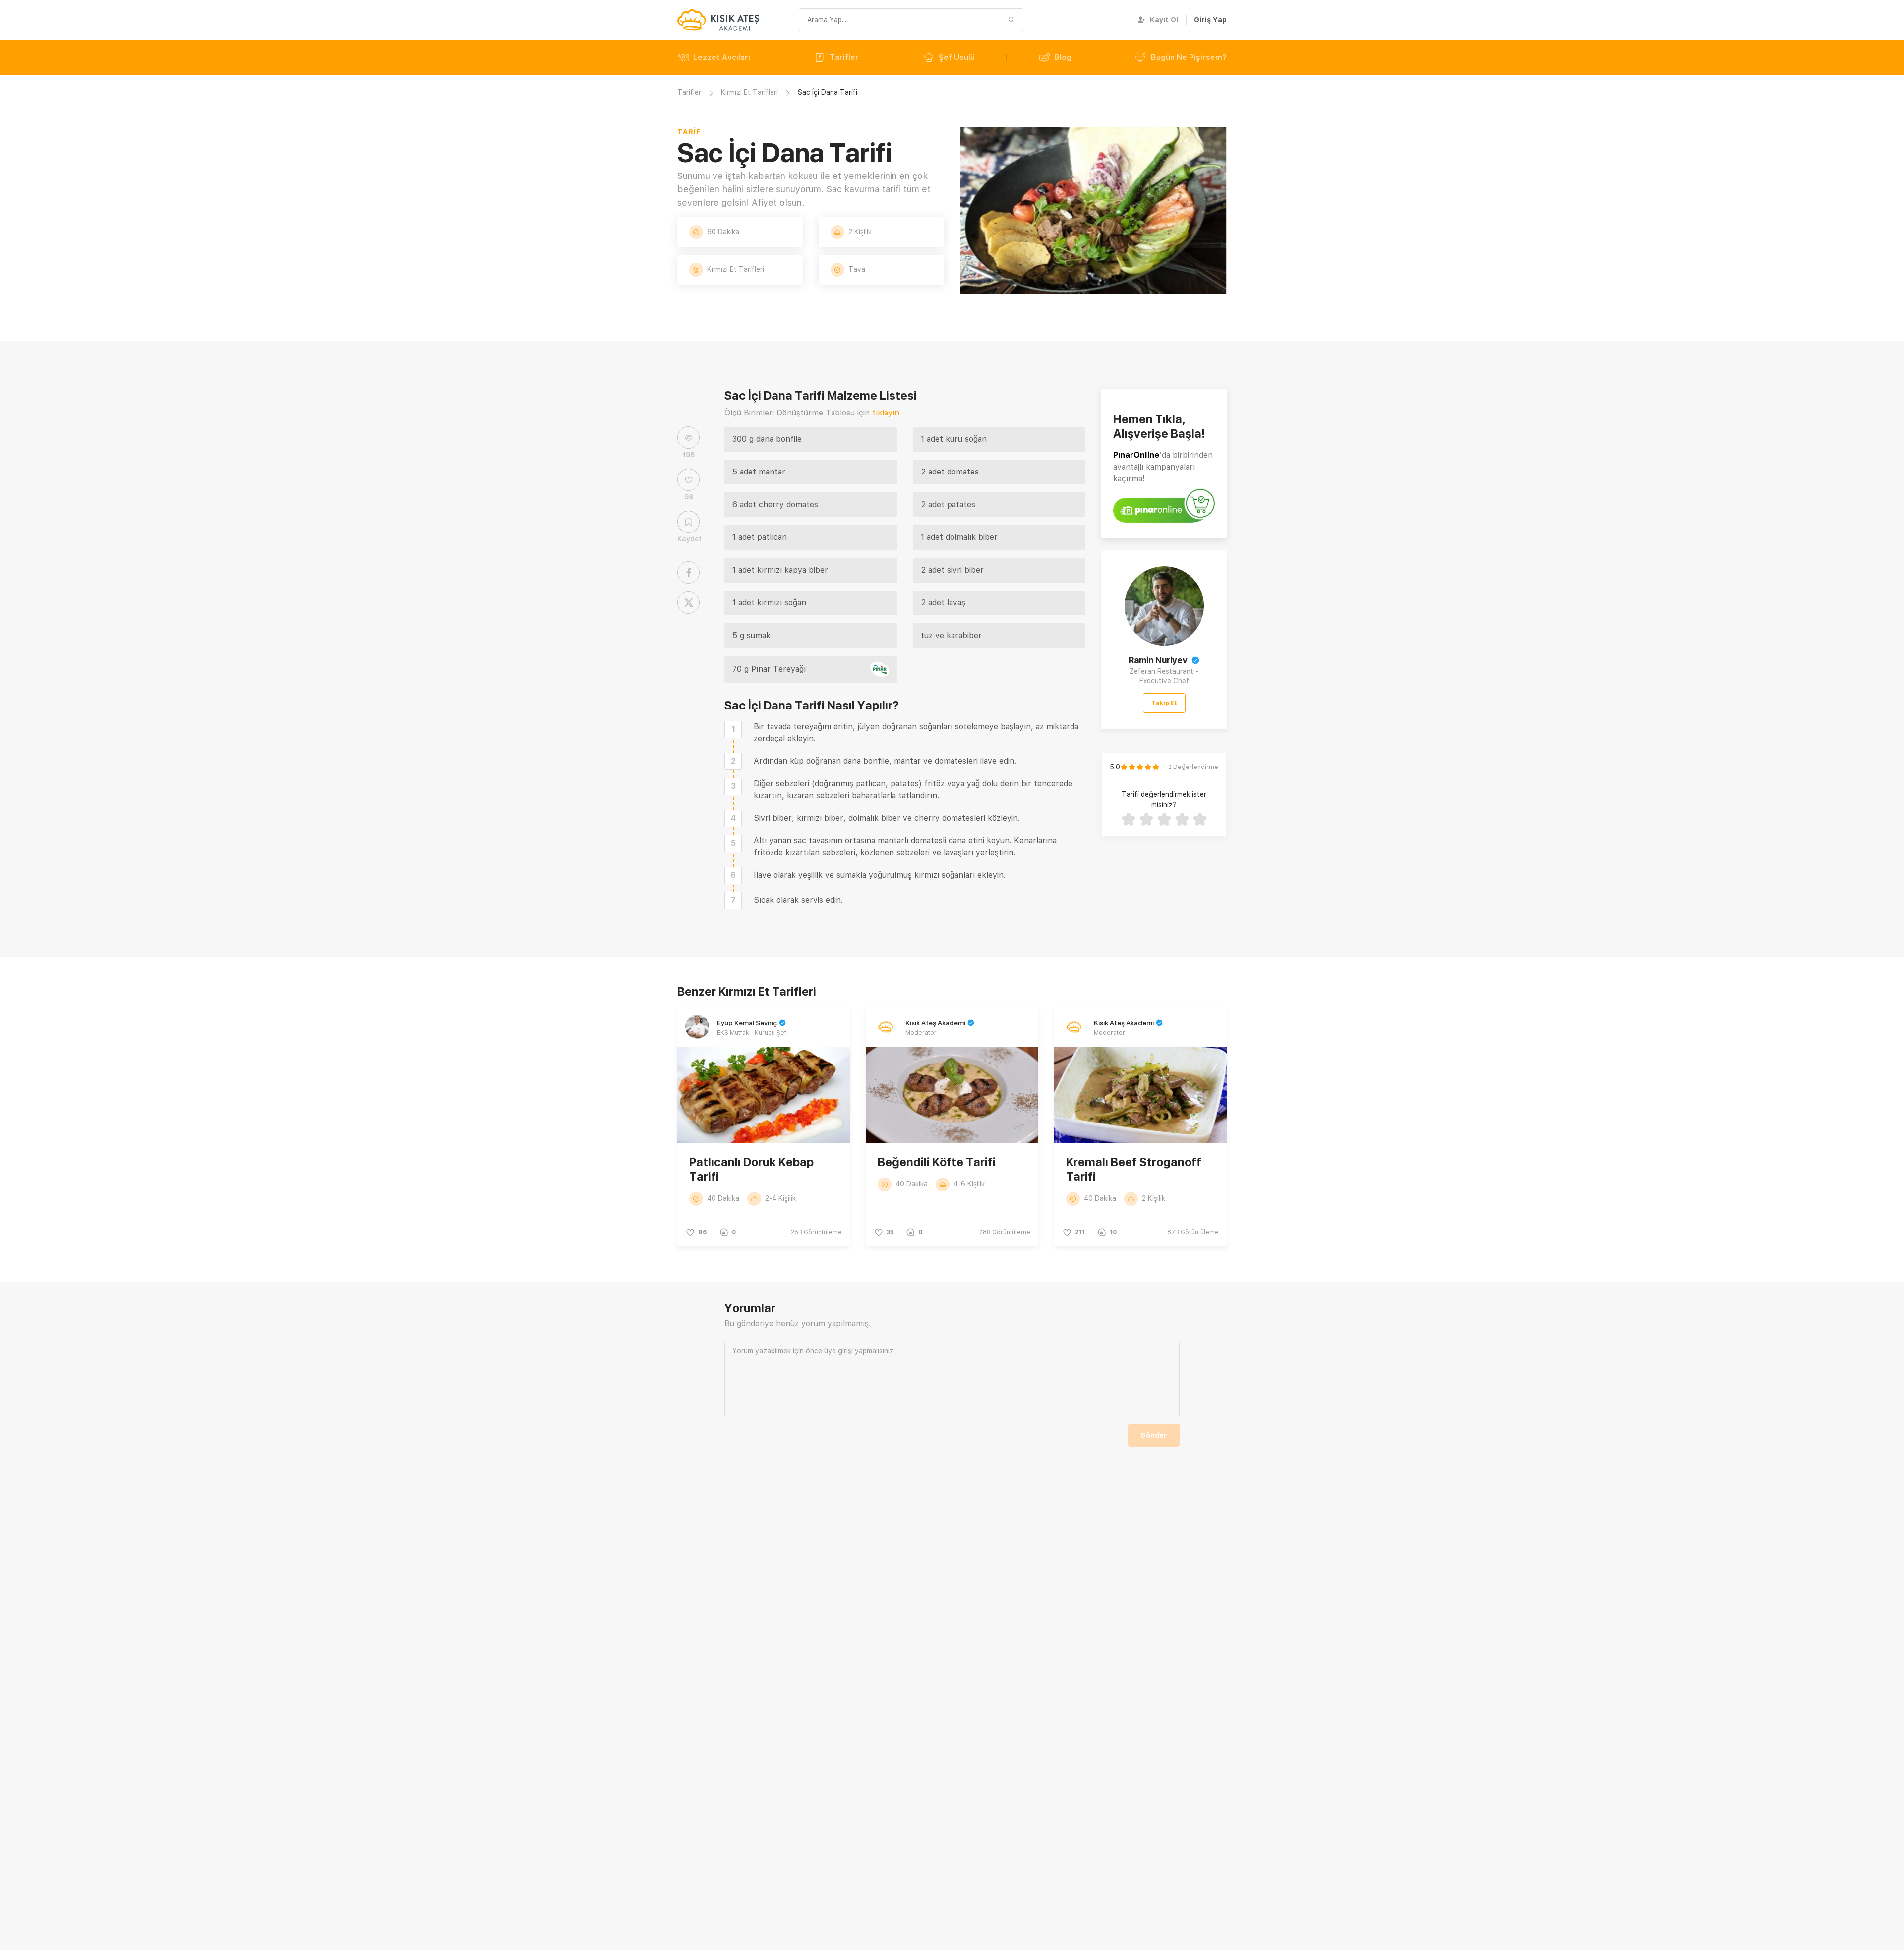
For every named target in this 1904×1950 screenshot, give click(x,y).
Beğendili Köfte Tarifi (937, 1162)
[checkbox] (733, 730)
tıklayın (886, 413)
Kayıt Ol (1164, 20)
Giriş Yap (1210, 20)
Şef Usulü (957, 57)
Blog (1063, 57)
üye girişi (838, 1351)
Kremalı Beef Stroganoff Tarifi (1134, 1169)
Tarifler (844, 57)
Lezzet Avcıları (722, 57)
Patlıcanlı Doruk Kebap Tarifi (751, 1169)
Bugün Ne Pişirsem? (1189, 57)
